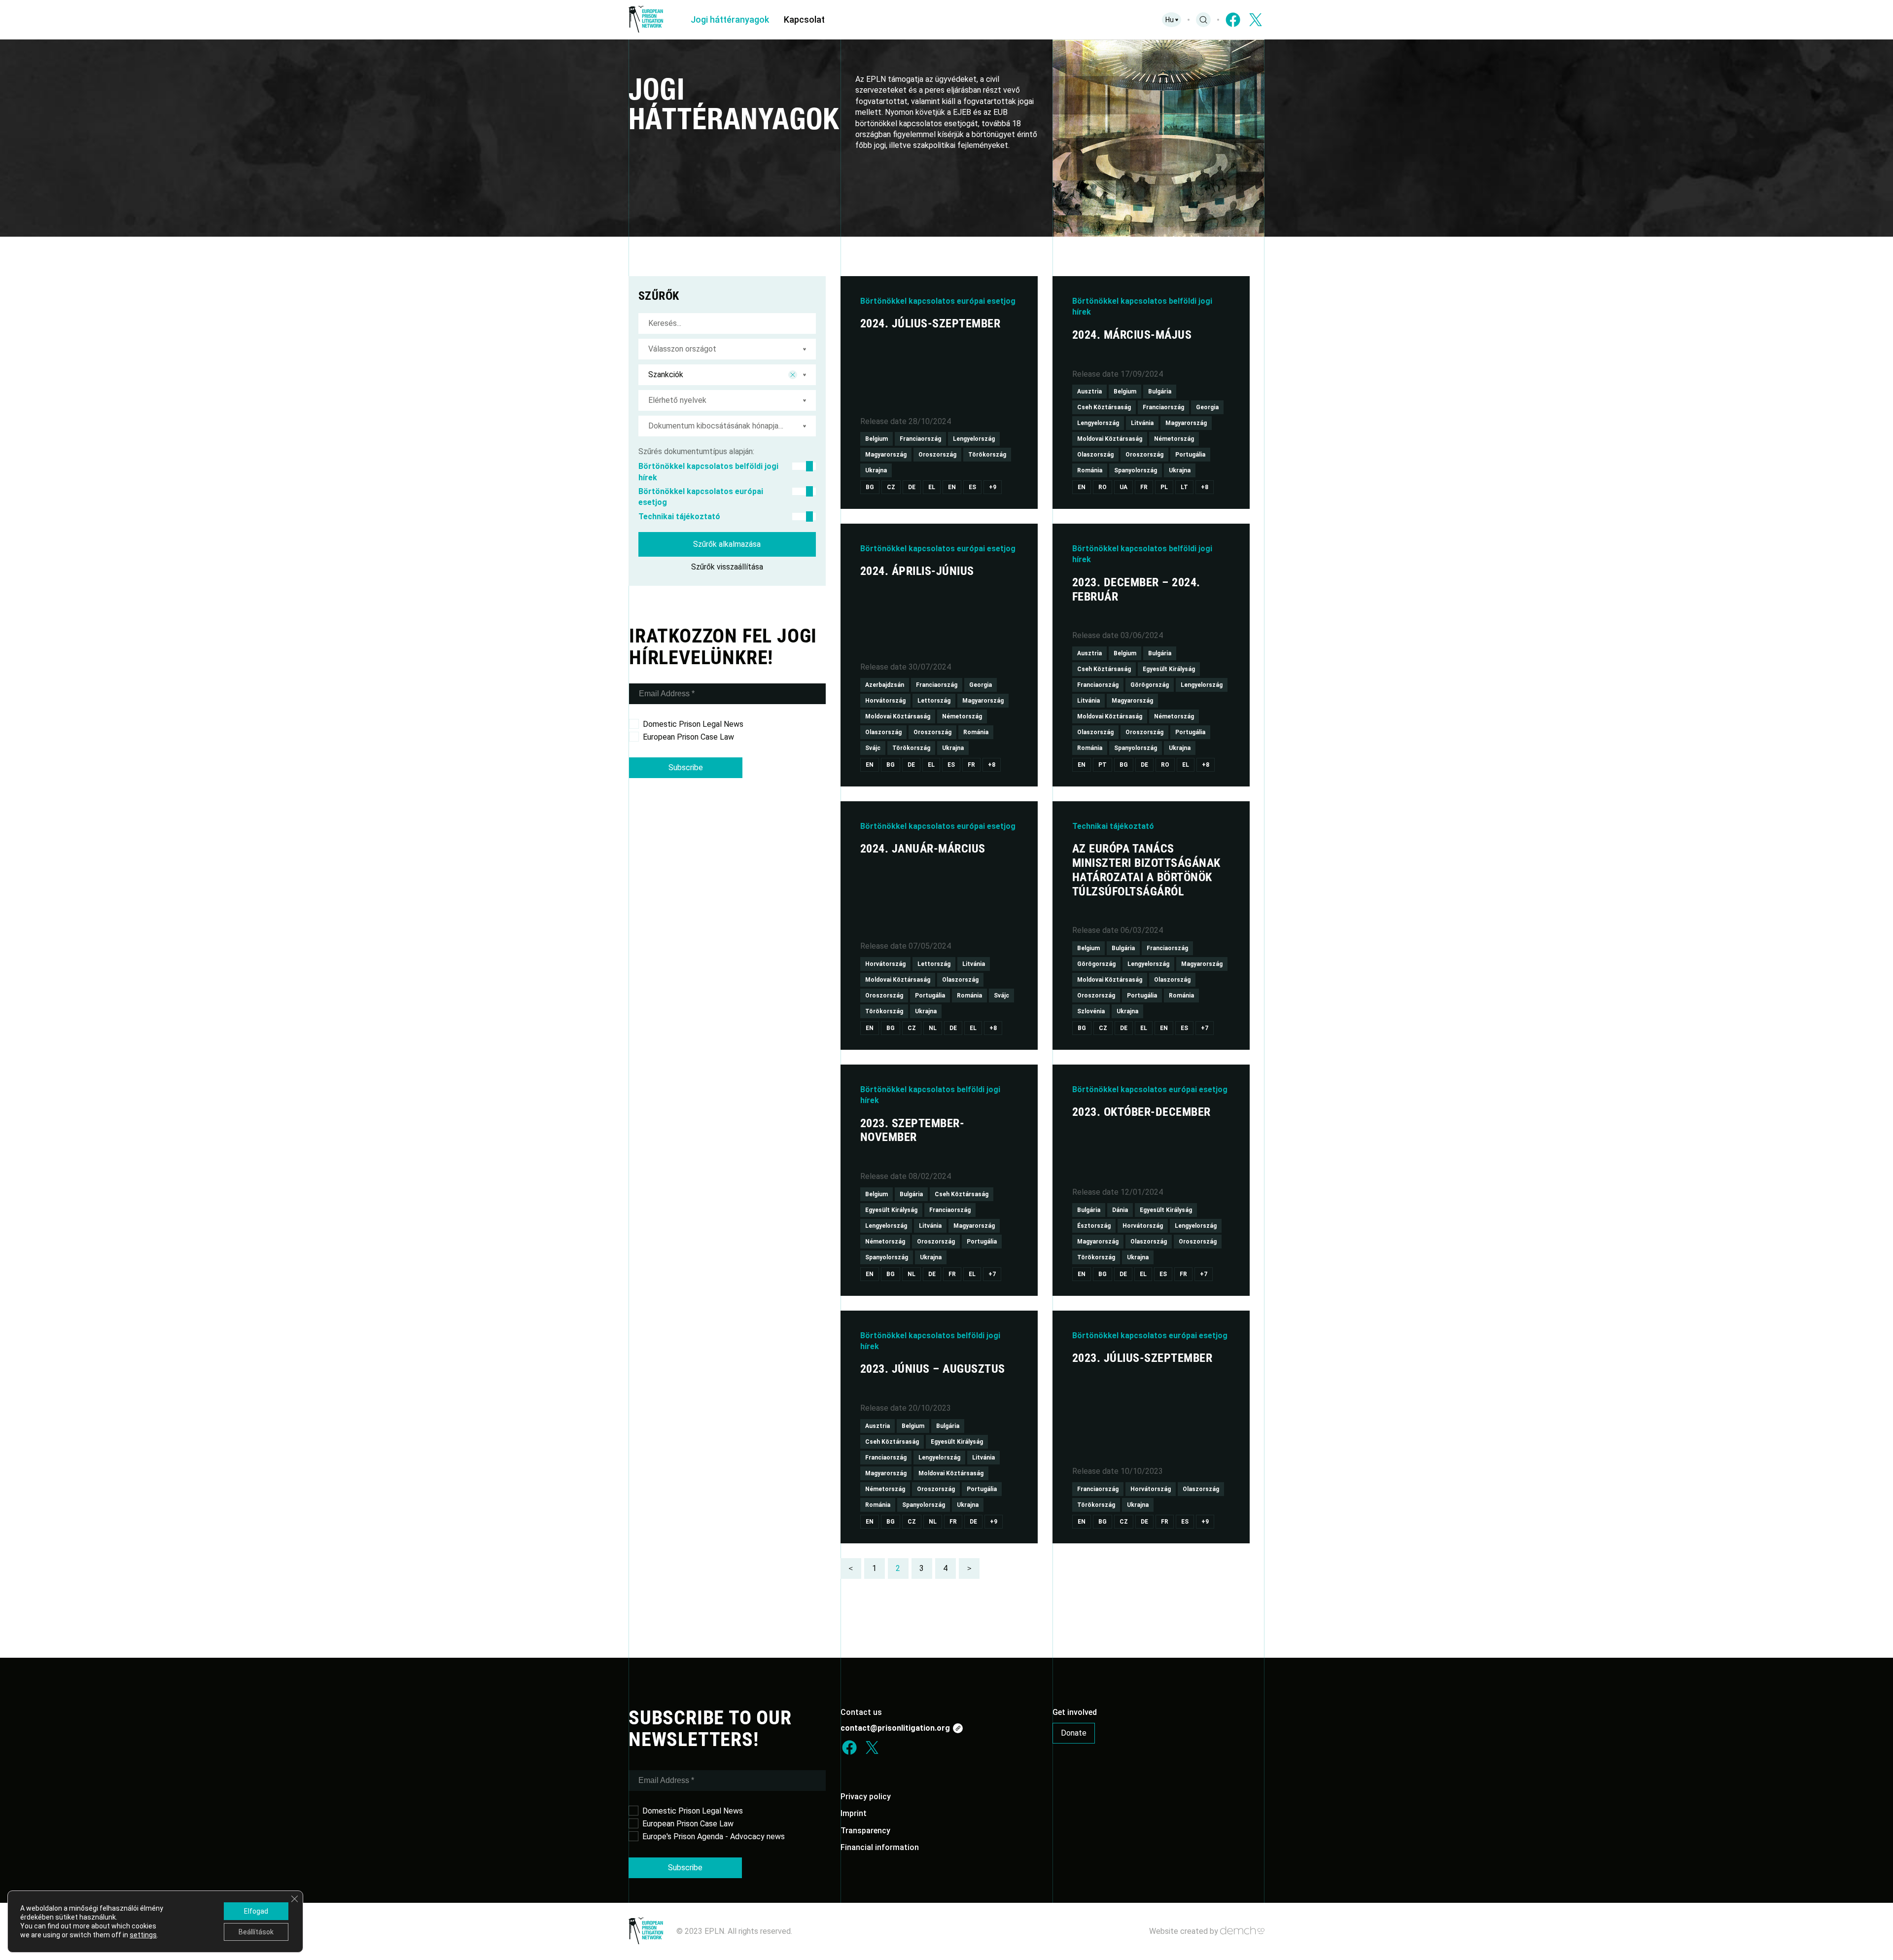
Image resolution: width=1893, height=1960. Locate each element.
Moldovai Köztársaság (1110, 439)
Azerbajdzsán (885, 685)
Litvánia (1142, 423)
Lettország (934, 701)
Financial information (880, 1847)
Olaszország (1095, 455)
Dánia (1120, 1210)
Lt (1184, 487)
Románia (1090, 470)
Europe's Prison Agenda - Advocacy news (714, 1836)
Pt (1103, 765)
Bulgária (1160, 392)
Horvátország (885, 701)
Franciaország (920, 439)
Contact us (861, 1712)
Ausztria (1089, 392)
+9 (993, 487)
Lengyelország (974, 439)
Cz (891, 487)
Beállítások (256, 1932)
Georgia (1207, 407)
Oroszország (937, 455)
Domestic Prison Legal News (693, 724)
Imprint (854, 1813)
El (932, 487)
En (952, 487)
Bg (870, 487)
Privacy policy (866, 1797)
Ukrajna (876, 470)
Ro (1103, 487)
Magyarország (886, 455)
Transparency (865, 1831)
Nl (933, 1028)
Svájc (873, 748)
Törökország (987, 455)
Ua (1123, 487)
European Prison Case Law (688, 737)
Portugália (1190, 455)
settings (143, 1935)
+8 (1205, 487)
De (912, 487)
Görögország (1150, 685)
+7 (1205, 1028)
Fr (1144, 487)
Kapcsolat (804, 19)
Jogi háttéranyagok (730, 19)
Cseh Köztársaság (1104, 407)
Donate (1074, 1733)
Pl (1164, 487)
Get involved (1075, 1712)
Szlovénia (1091, 1011)
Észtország (1094, 1226)
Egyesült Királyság (1169, 669)
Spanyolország (1136, 470)
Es (972, 487)
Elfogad (256, 1911)
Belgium (876, 439)
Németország (1174, 439)
